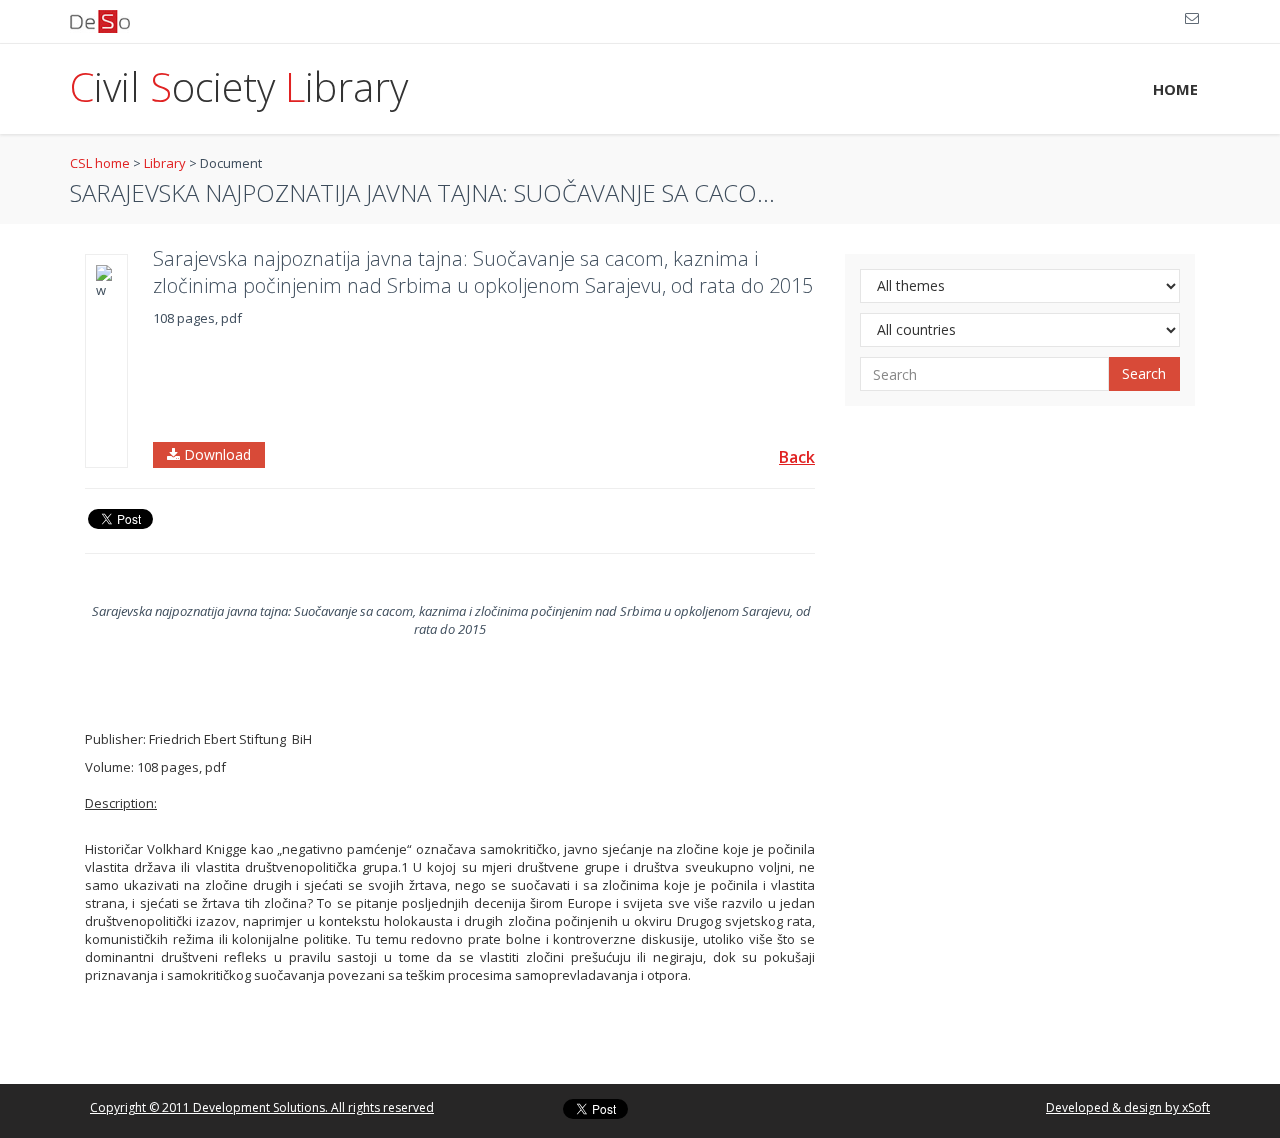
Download (215, 454)
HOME (1175, 89)
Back (797, 457)
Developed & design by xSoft (1128, 1107)
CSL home (100, 163)
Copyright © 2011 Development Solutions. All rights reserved (262, 1107)
